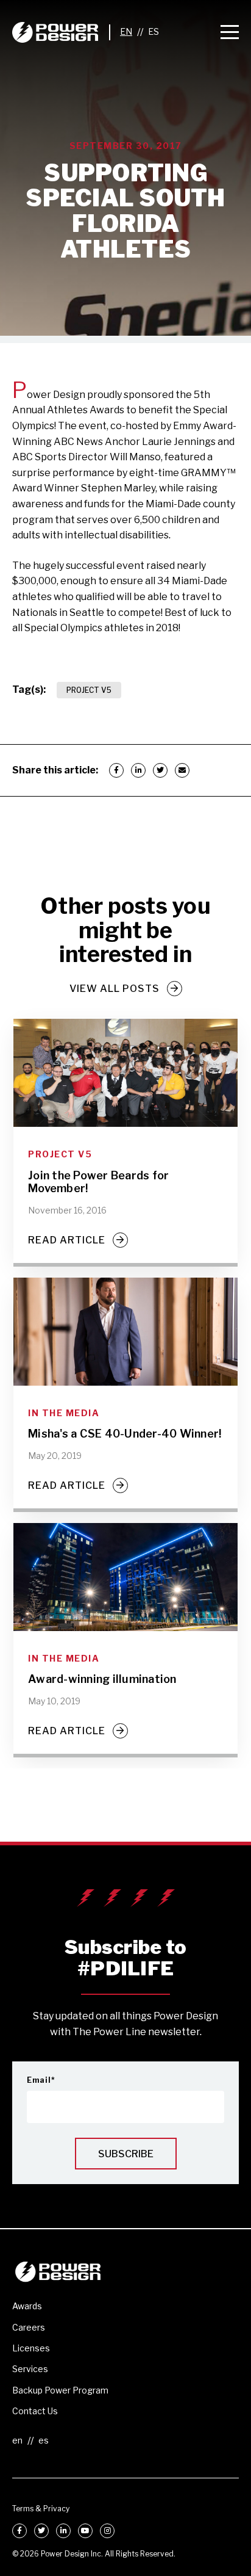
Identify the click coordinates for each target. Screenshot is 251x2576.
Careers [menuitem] (29, 2327)
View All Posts (115, 989)
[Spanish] (154, 32)
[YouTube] (85, 2531)
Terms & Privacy (41, 2509)
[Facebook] (116, 770)
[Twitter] (160, 770)
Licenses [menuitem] (31, 2348)
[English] (126, 32)
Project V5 (89, 690)
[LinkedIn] (138, 770)
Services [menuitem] (30, 2369)
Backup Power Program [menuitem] (60, 2390)
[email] (182, 770)
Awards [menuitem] (27, 2306)
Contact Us (35, 2411)
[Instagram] (107, 2531)
